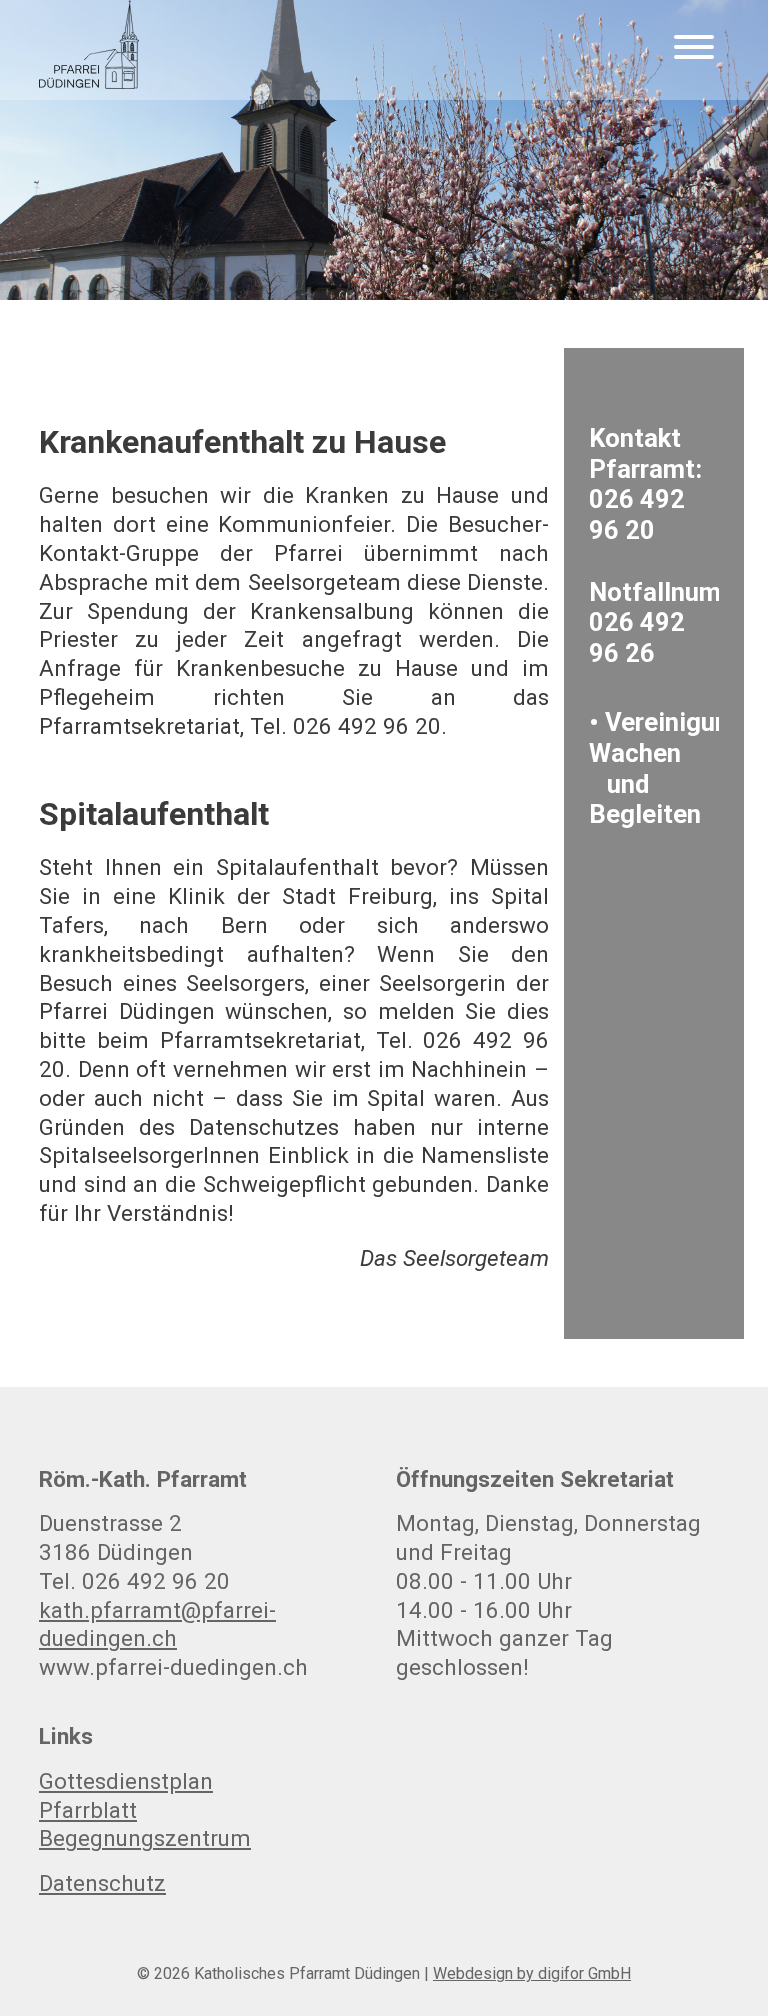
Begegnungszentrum (145, 1838)
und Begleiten (645, 799)
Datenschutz (102, 1883)
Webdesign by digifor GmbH (532, 1973)
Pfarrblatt (88, 1810)
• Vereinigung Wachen (666, 737)
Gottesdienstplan (126, 1781)
